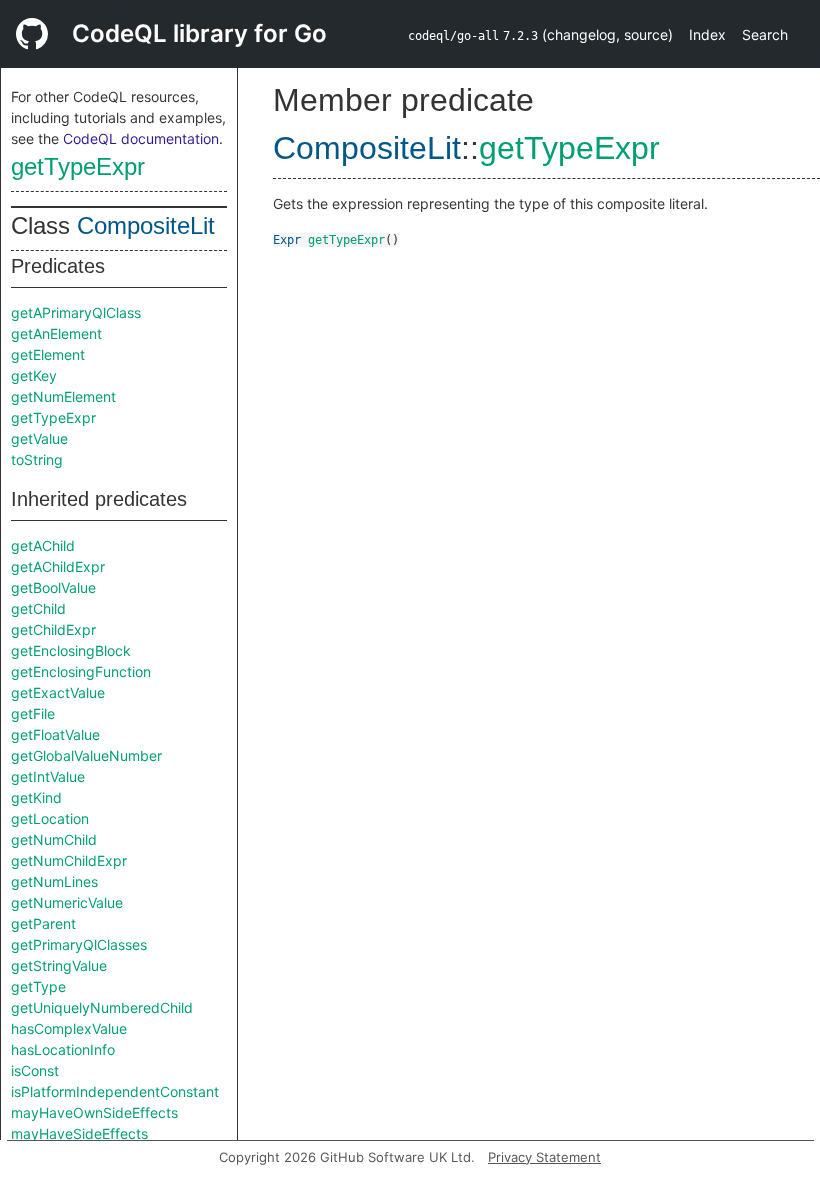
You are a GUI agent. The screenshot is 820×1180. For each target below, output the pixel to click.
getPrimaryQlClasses (79, 944)
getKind (36, 797)
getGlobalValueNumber (86, 755)
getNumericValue (67, 902)
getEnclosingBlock (71, 650)
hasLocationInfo (63, 1049)
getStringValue (59, 965)
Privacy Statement (544, 1157)
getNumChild (54, 839)
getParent (43, 923)
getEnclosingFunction (81, 671)
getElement (48, 354)
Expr (287, 240)
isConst (35, 1070)
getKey (34, 375)
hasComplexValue (69, 1028)
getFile (33, 713)
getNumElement (63, 396)
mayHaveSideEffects (79, 1133)
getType (38, 986)
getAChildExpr (58, 566)
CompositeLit (146, 225)
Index (707, 34)
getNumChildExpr (69, 860)
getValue (39, 438)
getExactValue (58, 692)
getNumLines (54, 881)
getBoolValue (53, 587)
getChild (38, 608)
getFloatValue (55, 734)
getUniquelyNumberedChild (102, 1007)
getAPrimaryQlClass (76, 312)
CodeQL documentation (141, 138)
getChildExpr (53, 629)
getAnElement (56, 333)
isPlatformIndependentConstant (115, 1091)
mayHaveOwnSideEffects (94, 1112)
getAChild (43, 545)
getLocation (50, 818)
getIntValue (48, 776)
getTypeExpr (78, 166)
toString (37, 459)
